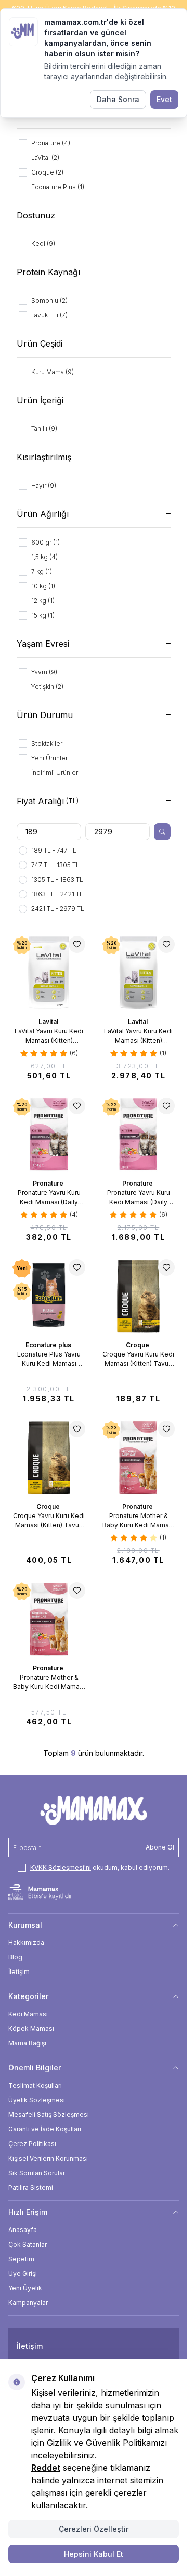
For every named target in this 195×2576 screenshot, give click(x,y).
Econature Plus (49, 1345)
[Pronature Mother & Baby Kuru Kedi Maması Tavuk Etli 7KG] (138, 1457)
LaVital (49, 1022)
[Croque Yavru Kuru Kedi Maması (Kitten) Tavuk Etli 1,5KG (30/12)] (49, 1457)
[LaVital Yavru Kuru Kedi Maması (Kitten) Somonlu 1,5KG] (49, 972)
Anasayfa (23, 2230)
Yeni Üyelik (25, 2288)
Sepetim (21, 2259)
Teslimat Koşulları (35, 2085)
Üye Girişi (23, 2273)
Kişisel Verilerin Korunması (48, 2158)
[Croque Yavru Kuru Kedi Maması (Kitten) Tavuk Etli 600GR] (138, 1296)
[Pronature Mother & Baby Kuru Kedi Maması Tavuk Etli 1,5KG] (49, 1619)
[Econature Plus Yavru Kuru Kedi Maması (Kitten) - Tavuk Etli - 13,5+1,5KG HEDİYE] (49, 1296)
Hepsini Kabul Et (94, 2554)
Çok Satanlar (28, 2244)
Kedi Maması (28, 2014)
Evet (164, 99)
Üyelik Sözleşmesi (37, 2100)
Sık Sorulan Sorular (37, 2173)
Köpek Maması (31, 2029)
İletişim (19, 1972)
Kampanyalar (28, 2303)
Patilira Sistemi (31, 2187)
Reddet (46, 2468)
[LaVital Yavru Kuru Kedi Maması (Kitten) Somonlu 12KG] (138, 972)
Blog (15, 1957)
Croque (138, 1345)
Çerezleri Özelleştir (94, 2529)
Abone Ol (160, 1847)
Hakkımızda (26, 1943)
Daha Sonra (118, 99)
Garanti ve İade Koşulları (45, 2129)
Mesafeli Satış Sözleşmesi (49, 2115)
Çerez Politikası (32, 2144)
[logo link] (93, 1810)
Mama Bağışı (27, 2043)
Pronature (49, 1183)
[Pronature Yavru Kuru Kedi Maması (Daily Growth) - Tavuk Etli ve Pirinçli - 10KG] (138, 1134)
